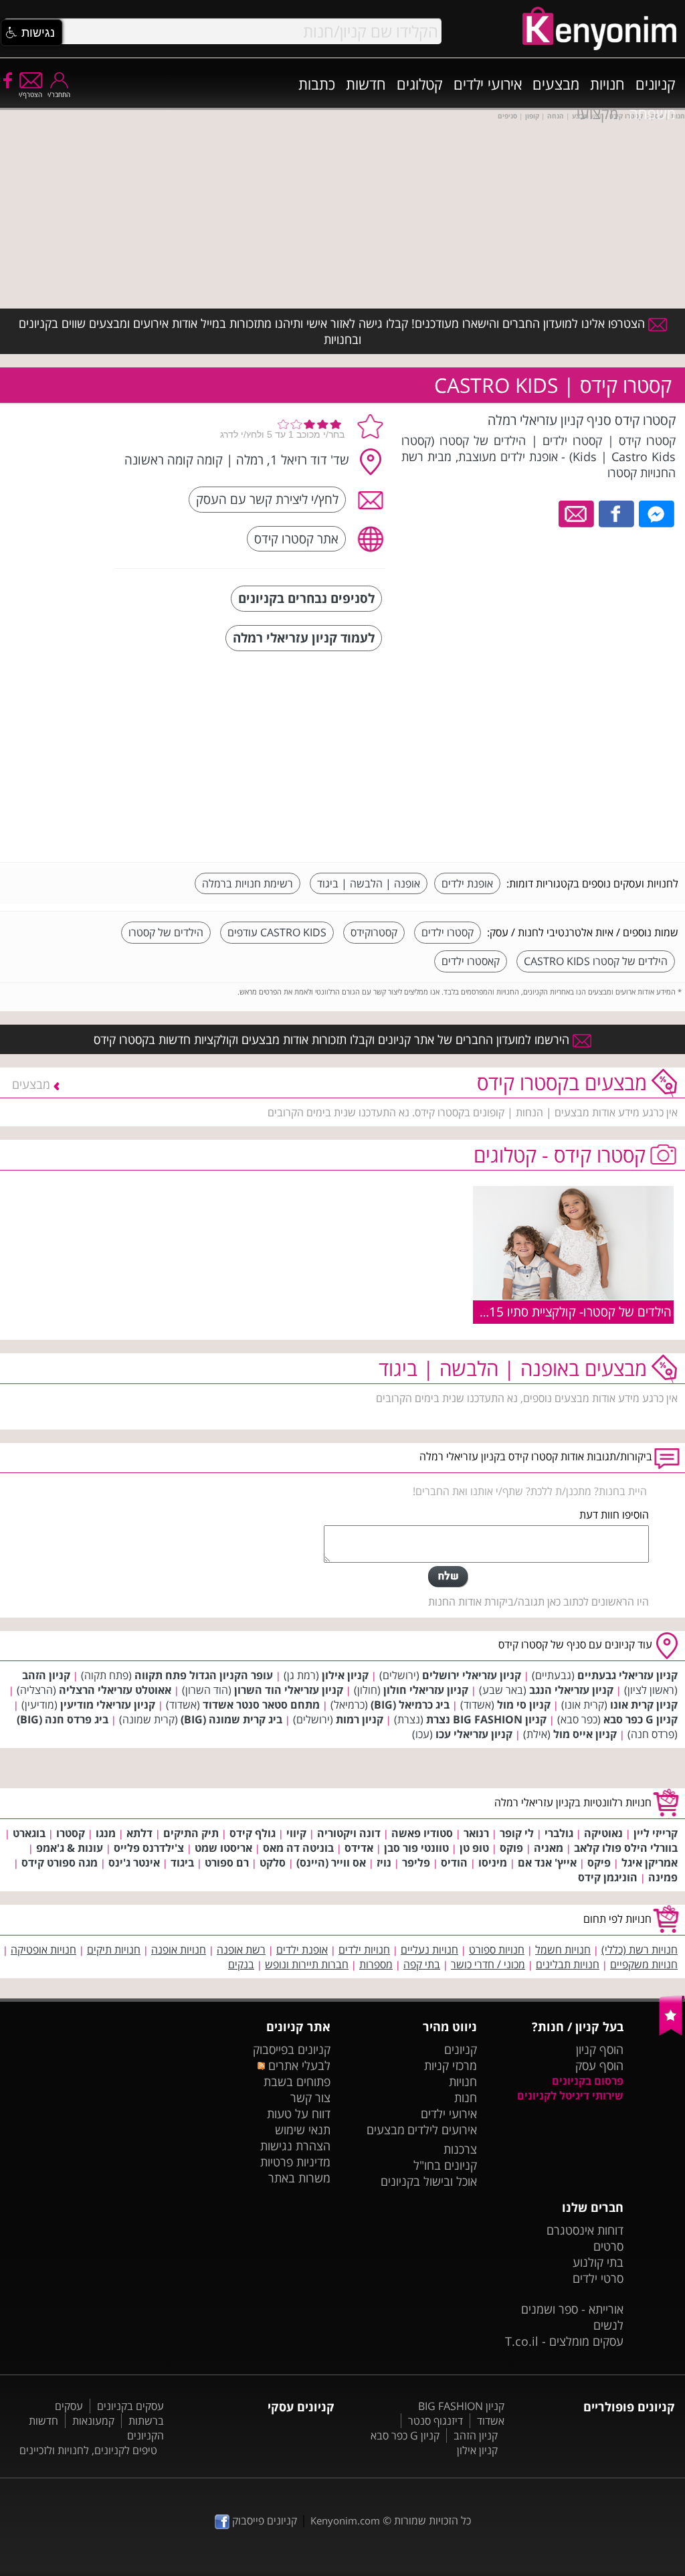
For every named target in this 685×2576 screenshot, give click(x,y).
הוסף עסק (599, 2065)
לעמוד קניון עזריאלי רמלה (304, 637)
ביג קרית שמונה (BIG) (231, 1719)
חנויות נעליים (429, 1950)
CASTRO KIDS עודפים (277, 932)
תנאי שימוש (303, 2130)
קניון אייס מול (585, 1734)
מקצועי (597, 113)
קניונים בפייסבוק (292, 2049)
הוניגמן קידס (608, 1877)
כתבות (317, 84)
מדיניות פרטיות (295, 2162)
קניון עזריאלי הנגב (571, 1690)
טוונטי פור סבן (416, 1848)
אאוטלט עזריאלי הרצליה (115, 1690)
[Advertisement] (578, 758)
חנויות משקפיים (644, 1964)
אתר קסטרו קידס (296, 538)
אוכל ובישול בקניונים (429, 2181)
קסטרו (71, 1833)
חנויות (607, 84)
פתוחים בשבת (297, 2081)
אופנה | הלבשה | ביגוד (369, 883)
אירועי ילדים (488, 84)
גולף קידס (253, 1833)
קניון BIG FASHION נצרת (486, 1719)
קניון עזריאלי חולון (426, 1690)
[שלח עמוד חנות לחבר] (577, 513)
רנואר (476, 1833)
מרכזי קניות (451, 2065)
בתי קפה (422, 1964)
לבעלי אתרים (298, 2065)
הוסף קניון (600, 2049)
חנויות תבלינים (568, 1964)
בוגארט (29, 1833)
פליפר (416, 1863)
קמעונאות (93, 2421)
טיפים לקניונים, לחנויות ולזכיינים (88, 2450)
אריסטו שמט (223, 1848)
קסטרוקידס (374, 932)
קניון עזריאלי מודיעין (108, 1705)
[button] (31, 33)
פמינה (663, 1877)
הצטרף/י (30, 94)
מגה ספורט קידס (60, 1863)
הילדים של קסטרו (166, 932)
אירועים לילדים (442, 2130)
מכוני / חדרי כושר (488, 1964)
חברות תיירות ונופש (307, 1964)
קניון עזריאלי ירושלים (472, 1675)
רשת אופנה (241, 1950)
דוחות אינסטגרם (585, 2230)
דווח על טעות (299, 2114)
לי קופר (517, 1833)
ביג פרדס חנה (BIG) (63, 1719)
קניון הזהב (46, 1675)
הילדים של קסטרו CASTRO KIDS (596, 961)
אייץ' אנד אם (547, 1863)
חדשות (366, 84)
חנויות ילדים (364, 1950)
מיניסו (493, 1863)
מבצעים (556, 84)
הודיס (454, 1863)
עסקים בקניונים (130, 2406)
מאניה (549, 1848)
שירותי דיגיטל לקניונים (570, 2095)
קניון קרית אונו (644, 1705)
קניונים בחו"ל (445, 2165)
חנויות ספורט (497, 1950)
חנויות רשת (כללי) (640, 1950)
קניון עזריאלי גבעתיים (627, 1675)
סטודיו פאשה (422, 1833)
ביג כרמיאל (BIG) (410, 1705)
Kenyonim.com (345, 2520)
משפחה (652, 113)
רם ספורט (227, 1863)
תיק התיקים (191, 1833)
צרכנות (460, 2149)
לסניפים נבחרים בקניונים (306, 598)
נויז (384, 1863)
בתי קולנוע (598, 2262)
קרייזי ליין (656, 1833)
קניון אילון (345, 1675)
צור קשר (310, 2097)
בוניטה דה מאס (298, 1848)
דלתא (139, 1833)
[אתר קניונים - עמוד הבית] (672, 2033)
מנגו (106, 1833)
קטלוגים (420, 84)
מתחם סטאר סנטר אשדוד (261, 1705)
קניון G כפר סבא (641, 1719)
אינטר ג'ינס (134, 1863)
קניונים (656, 84)
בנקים (241, 1964)
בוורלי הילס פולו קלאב (626, 1848)
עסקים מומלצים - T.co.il (564, 2341)
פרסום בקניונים (588, 2081)
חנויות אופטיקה (43, 1950)
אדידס (359, 1848)
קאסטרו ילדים (471, 961)
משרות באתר (299, 2178)
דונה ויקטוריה (349, 1833)
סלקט (273, 1863)
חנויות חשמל (563, 1950)
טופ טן (474, 1848)
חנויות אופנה (179, 1950)
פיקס (599, 1863)
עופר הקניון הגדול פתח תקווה (204, 1675)
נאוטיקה (603, 1833)
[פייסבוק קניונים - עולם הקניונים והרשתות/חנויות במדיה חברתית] (7, 80)
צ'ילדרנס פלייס (149, 1848)
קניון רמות (360, 1719)
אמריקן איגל (650, 1863)
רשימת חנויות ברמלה (248, 883)
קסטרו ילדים (448, 932)
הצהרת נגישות (295, 2146)
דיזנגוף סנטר (435, 2421)
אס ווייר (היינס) (331, 1863)
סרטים (608, 2246)
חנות (466, 2097)
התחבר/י (59, 94)
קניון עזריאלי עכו (474, 1734)
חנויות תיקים (114, 1950)
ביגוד (182, 1863)
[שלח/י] (448, 1577)
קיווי (296, 1833)
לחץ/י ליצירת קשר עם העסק (267, 499)
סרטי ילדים (598, 2278)
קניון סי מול (524, 1705)
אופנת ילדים (467, 883)
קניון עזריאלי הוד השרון (289, 1690)
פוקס (511, 1848)
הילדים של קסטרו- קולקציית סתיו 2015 (573, 1311)
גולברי (559, 1833)
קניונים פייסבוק (263, 2520)
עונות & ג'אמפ (70, 1848)
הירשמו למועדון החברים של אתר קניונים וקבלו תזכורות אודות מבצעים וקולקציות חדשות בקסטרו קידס (333, 1039)
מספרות (376, 1964)
